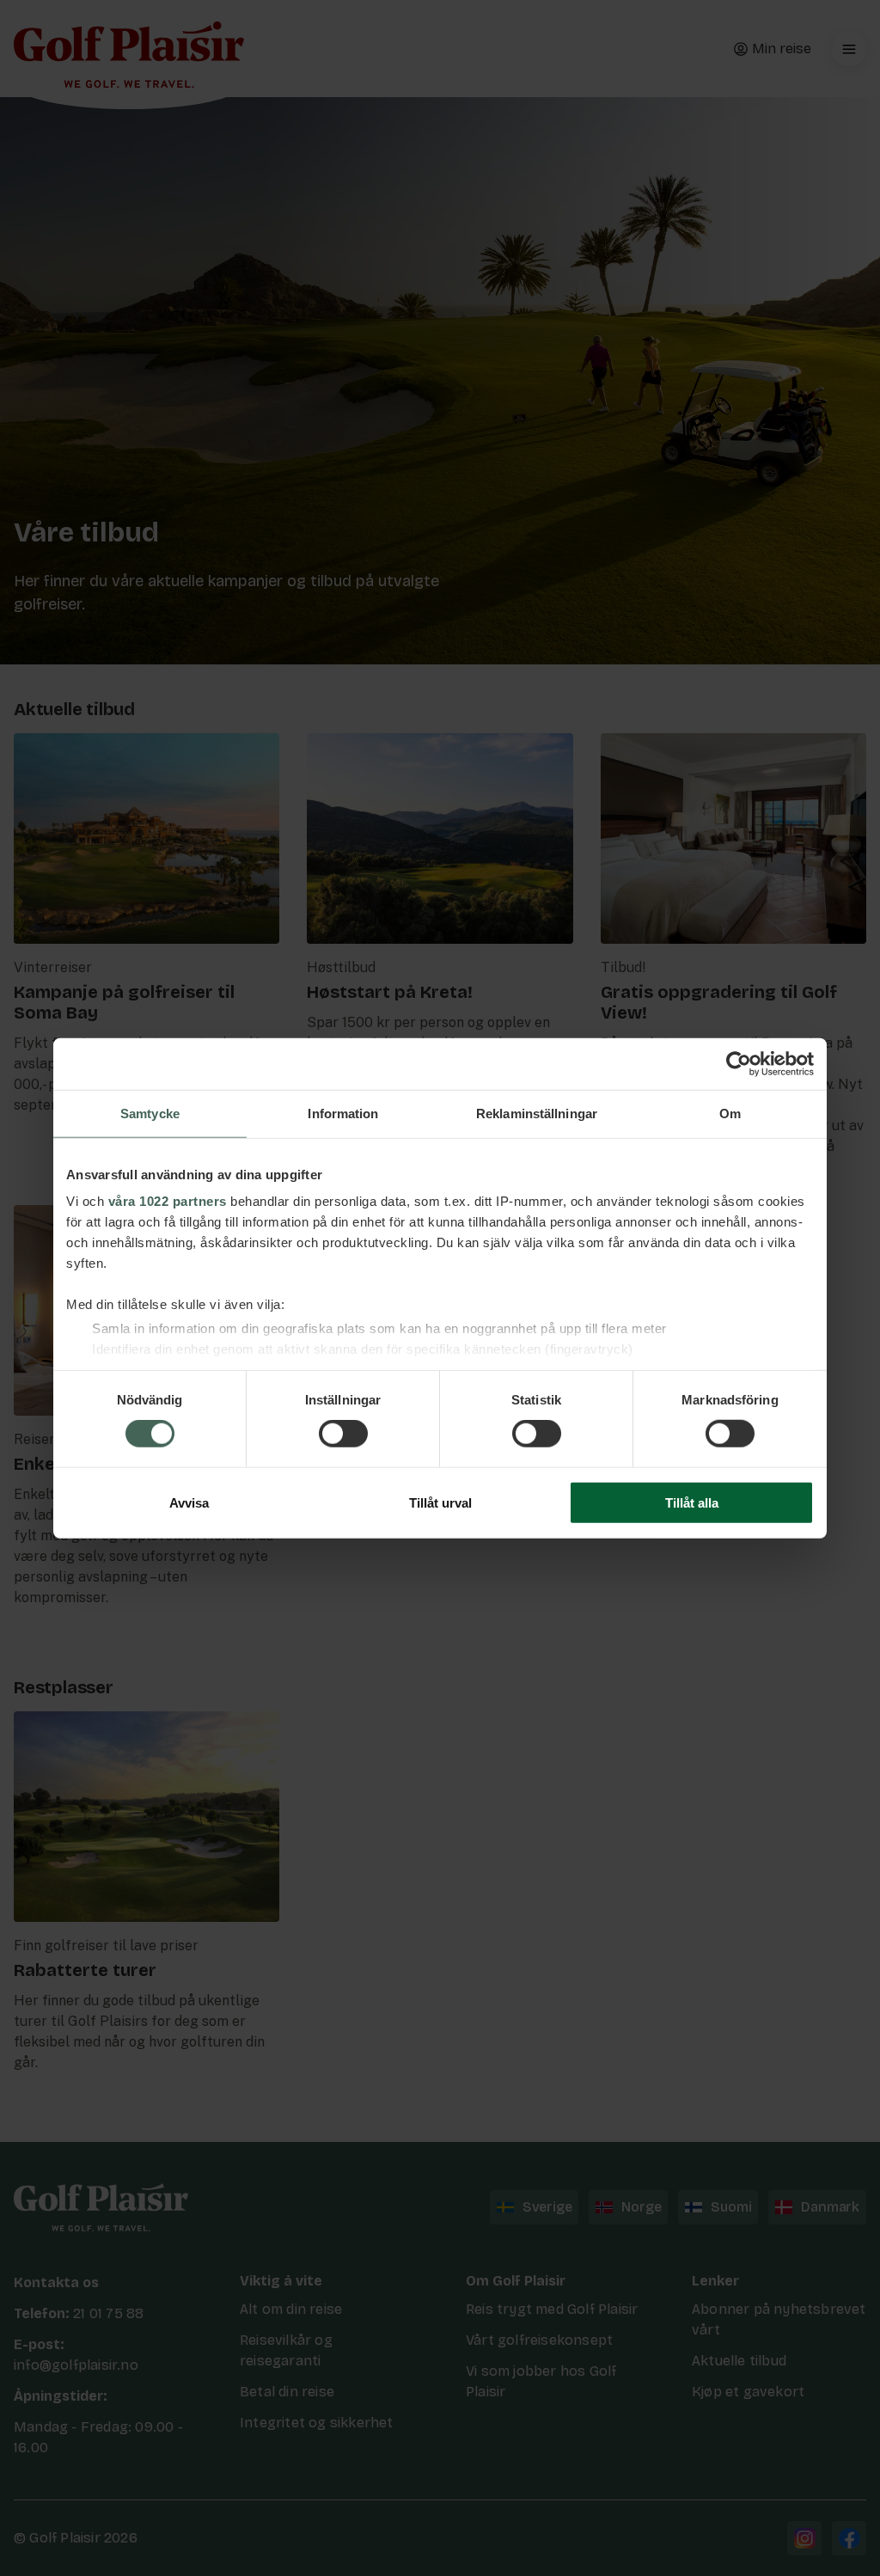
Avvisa (189, 1503)
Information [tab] (343, 1113)
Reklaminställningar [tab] (537, 1113)
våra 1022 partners (168, 1201)
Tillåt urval (440, 1503)
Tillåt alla (692, 1503)
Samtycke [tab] (150, 1113)
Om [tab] (730, 1113)
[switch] (343, 1434)
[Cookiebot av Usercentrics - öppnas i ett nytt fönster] (739, 1063)
